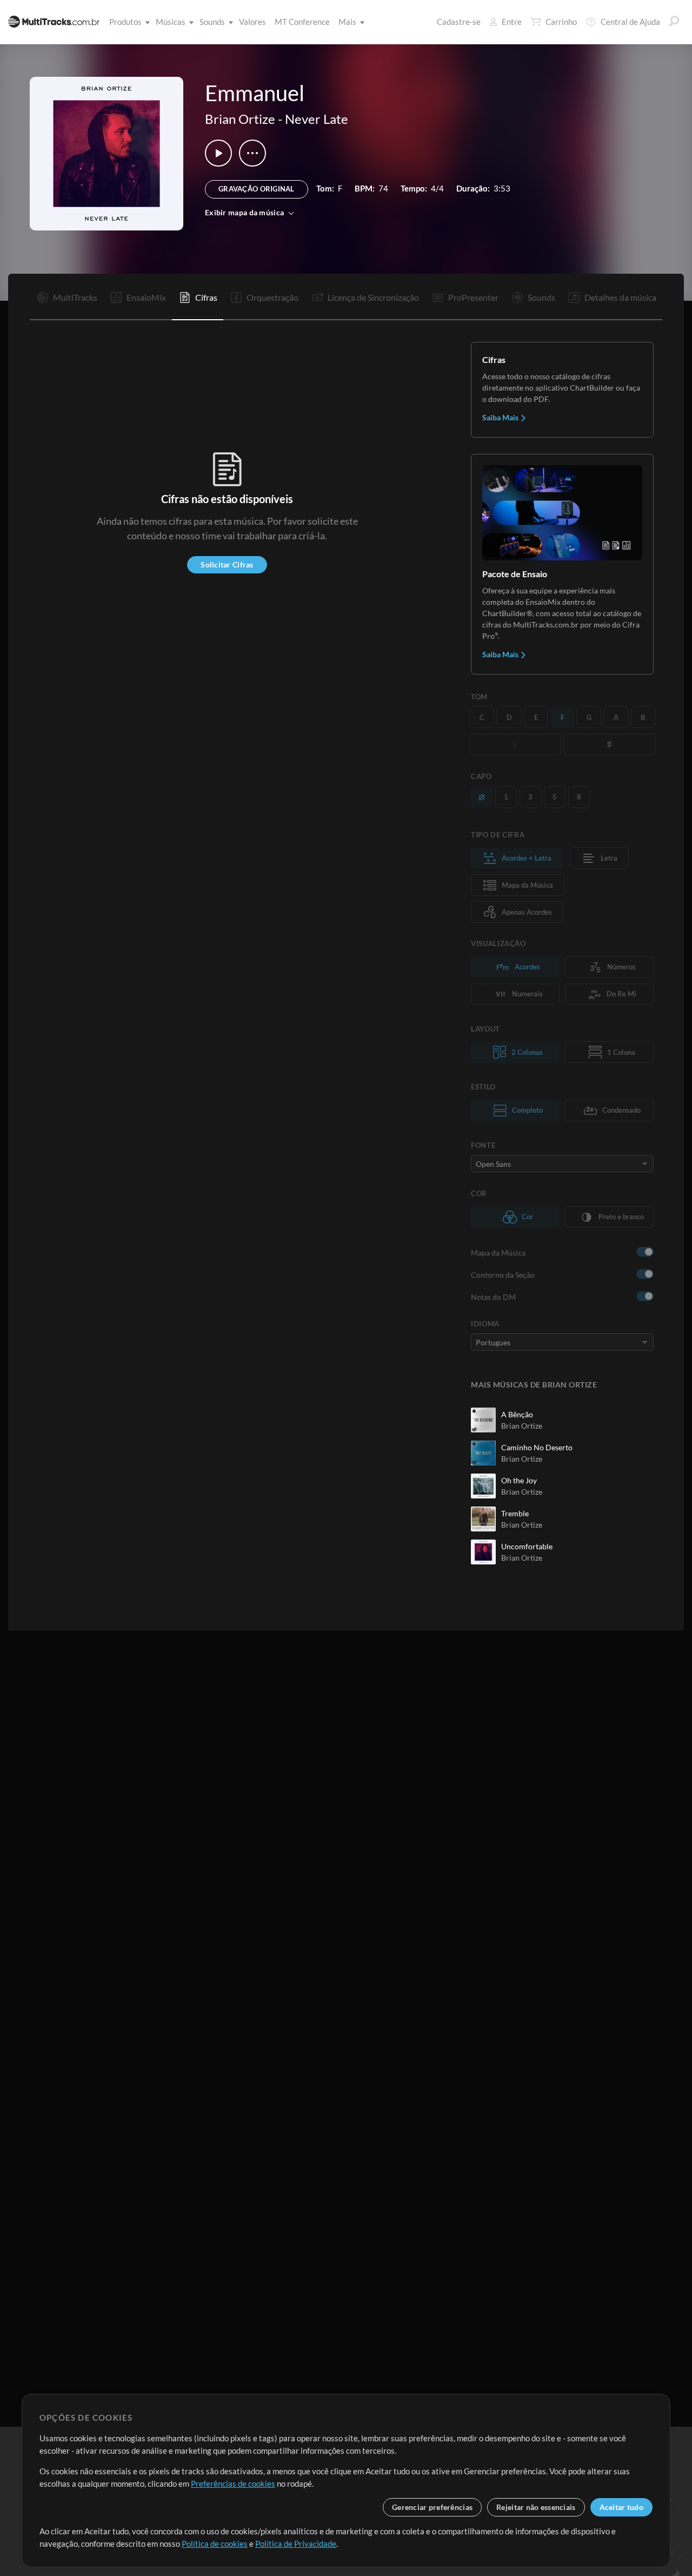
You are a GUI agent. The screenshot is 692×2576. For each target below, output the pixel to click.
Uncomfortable (527, 1546)
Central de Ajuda (630, 22)
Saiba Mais (501, 417)
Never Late (317, 119)
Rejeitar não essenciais (536, 2507)
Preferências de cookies (233, 2483)
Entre (512, 22)
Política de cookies (215, 2544)
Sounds (212, 22)
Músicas (171, 22)
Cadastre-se (459, 22)
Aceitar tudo (621, 2507)
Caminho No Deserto (537, 1447)
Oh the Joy (519, 1480)
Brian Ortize (240, 119)
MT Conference (302, 22)
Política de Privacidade (296, 2544)
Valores (252, 22)
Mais (347, 22)
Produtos (125, 22)
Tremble (515, 1513)
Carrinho (561, 22)
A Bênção (517, 1414)
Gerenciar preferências (432, 2507)
